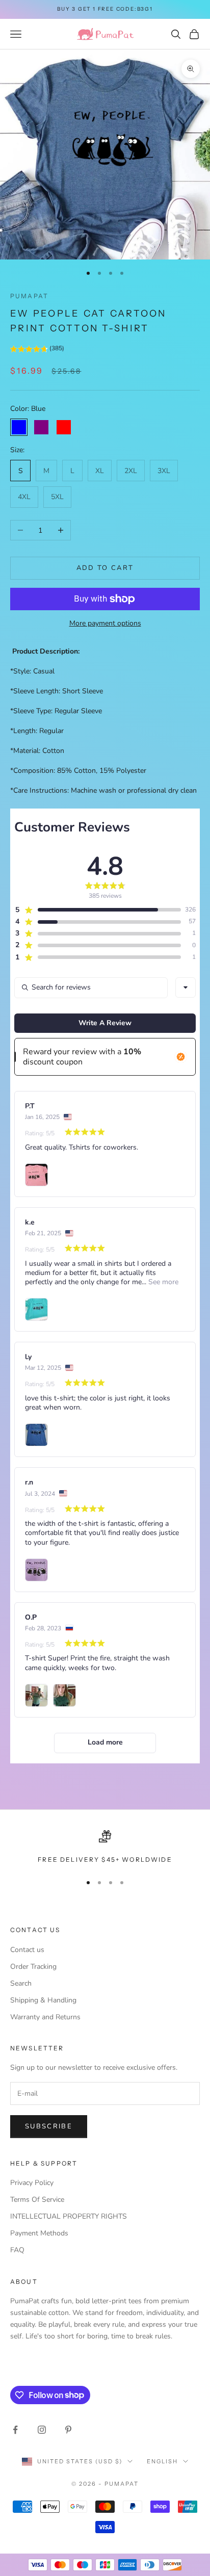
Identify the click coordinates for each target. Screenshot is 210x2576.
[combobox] (186, 987)
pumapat (29, 296)
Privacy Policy (32, 2183)
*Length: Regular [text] (37, 731)
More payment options (105, 623)
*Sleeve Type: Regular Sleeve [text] (56, 711)
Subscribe (49, 2126)
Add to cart (105, 568)
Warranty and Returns (45, 2017)
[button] (37, 350)
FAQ (17, 2250)
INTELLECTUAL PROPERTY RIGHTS (69, 2216)
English (162, 2461)
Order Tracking (33, 1967)
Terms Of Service (37, 2200)
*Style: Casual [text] (32, 671)
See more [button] (162, 1282)
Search (21, 1983)
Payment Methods (39, 2233)
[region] (105, 1848)
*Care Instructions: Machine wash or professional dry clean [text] (103, 790)
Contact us (27, 1950)
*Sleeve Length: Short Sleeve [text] (57, 691)
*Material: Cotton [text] (37, 751)
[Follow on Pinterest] (68, 2430)
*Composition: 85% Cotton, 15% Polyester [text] (78, 771)
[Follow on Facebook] (15, 2430)
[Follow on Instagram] (42, 2430)
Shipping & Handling (43, 2000)
